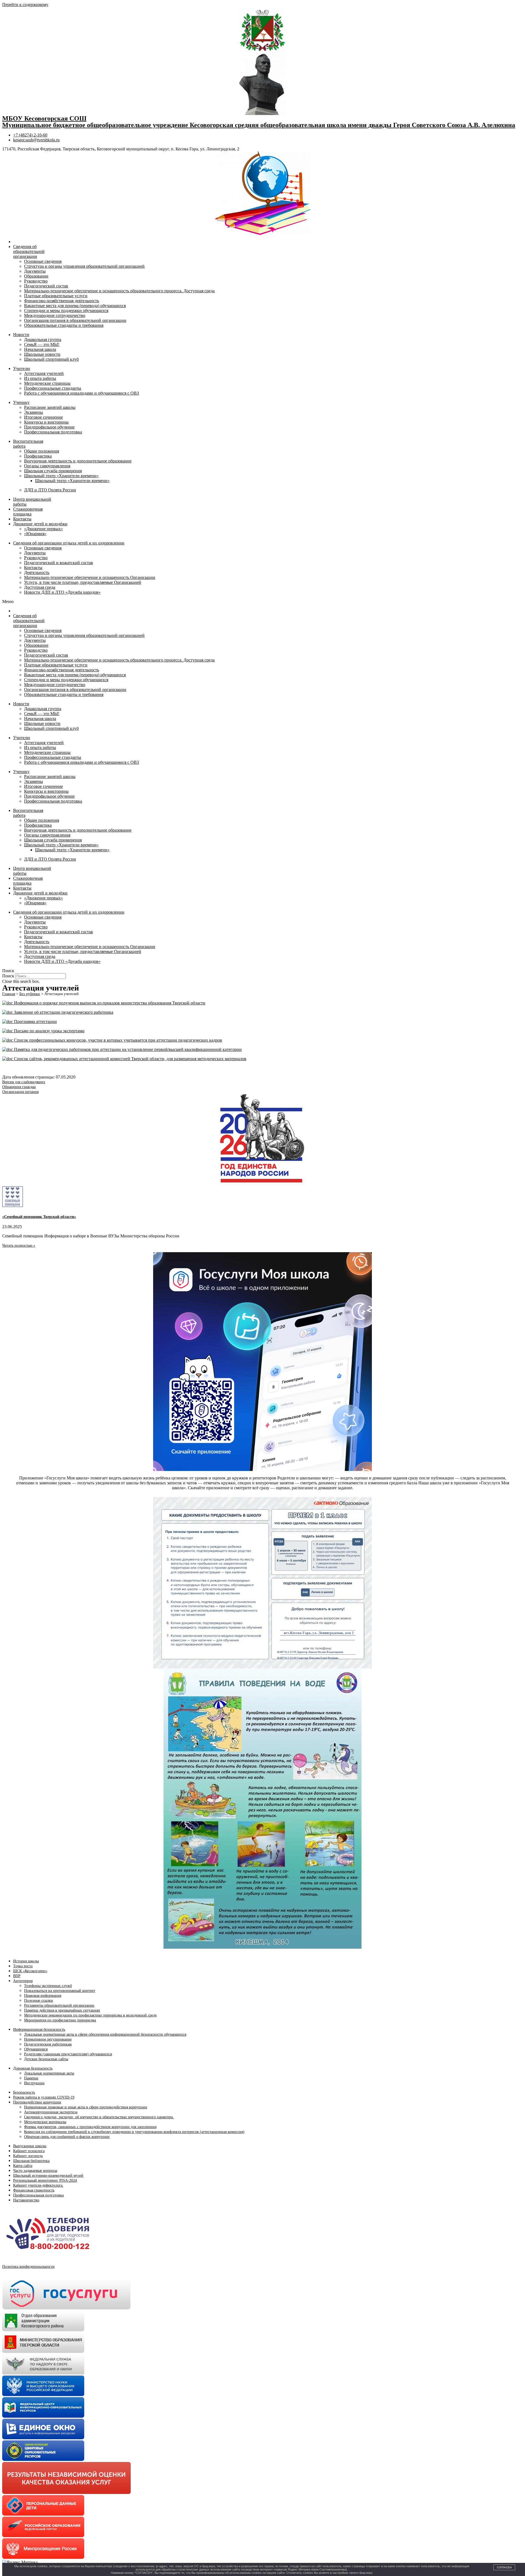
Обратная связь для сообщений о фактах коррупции (67, 2137)
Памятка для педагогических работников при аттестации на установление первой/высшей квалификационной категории (127, 1049)
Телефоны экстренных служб (48, 1986)
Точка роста (23, 1966)
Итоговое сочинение (43, 417)
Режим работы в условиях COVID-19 (44, 2097)
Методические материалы (45, 2122)
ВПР (17, 1976)
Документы (35, 271)
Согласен (504, 2567)
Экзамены (33, 412)
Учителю (22, 368)
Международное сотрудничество (55, 315)
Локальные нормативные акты (49, 2073)
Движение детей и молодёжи (40, 524)
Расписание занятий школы (50, 407)
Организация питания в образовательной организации (75, 320)
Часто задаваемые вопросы (35, 2171)
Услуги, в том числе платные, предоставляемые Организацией (83, 582)
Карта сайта (23, 2166)
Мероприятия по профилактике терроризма (60, 2020)
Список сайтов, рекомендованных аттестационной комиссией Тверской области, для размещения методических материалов (130, 1059)
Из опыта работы (40, 378)
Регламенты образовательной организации (59, 2005)
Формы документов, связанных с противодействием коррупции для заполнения (90, 2127)
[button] (262, 602)
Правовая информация (43, 1996)
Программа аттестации (35, 1022)
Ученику (21, 402)
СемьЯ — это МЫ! (42, 344)
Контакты (22, 519)
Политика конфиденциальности (28, 2267)
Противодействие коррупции (37, 2102)
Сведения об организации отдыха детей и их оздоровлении (69, 543)
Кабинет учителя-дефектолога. (38, 2185)
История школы (26, 1961)
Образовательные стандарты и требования (64, 325)
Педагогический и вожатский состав (59, 563)
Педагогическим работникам (48, 2044)
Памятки (31, 2078)
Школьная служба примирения (53, 471)
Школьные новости (42, 354)
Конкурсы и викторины (46, 422)
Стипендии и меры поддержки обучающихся (66, 311)
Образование (36, 276)
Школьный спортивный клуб (51, 359)
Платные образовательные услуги (56, 296)
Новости (21, 335)
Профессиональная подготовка (53, 432)
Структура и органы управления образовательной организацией (84, 266)
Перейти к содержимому (25, 5)
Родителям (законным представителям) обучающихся (68, 2054)
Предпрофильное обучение (49, 427)
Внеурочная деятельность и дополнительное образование (78, 461)
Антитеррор (23, 1981)
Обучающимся (36, 2049)
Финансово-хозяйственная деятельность (62, 301)
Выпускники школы (30, 2146)
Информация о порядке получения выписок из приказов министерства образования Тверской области (109, 1003)
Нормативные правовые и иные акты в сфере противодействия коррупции (86, 2107)
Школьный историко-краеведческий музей (48, 2176)
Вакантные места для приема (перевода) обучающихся (75, 306)
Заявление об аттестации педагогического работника (63, 1012)
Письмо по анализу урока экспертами (49, 1031)
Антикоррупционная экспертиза (51, 2112)
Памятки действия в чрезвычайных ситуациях (62, 2010)
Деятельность (37, 572)
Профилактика (38, 456)
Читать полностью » (19, 1245)
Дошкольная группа (43, 340)
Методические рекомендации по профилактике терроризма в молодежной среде (90, 2015)
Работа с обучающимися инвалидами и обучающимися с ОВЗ (81, 393)
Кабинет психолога (29, 2151)
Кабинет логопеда (28, 2156)
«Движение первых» (43, 529)
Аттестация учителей (44, 373)
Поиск (8, 976)
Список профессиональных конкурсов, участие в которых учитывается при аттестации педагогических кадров (117, 1040)
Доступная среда (40, 587)
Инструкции (34, 2083)
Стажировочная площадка (28, 512)
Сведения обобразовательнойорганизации (29, 251)
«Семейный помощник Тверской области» (39, 1217)
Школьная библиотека (31, 2161)
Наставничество (26, 2200)
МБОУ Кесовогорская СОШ (44, 118)
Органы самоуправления (47, 466)
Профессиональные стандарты (53, 388)
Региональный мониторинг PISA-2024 (45, 2180)
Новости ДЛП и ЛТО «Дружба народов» (62, 592)
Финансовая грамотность (34, 2190)
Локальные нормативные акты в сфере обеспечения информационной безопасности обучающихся (105, 2034)
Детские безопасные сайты (46, 2059)
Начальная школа (40, 349)
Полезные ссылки (39, 2001)
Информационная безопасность (39, 2029)
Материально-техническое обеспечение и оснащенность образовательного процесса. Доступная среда (119, 291)
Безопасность (24, 2092)
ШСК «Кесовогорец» (30, 1971)
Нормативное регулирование (48, 2039)
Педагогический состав (46, 286)
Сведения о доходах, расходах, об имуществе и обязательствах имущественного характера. (99, 2117)
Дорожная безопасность (33, 2068)
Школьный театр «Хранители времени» (61, 476)
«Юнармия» (35, 534)
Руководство (36, 281)
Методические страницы (47, 383)
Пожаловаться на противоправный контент (60, 1991)
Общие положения (42, 451)
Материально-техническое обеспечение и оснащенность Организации (90, 577)
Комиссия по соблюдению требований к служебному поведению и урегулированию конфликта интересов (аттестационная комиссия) (134, 2132)
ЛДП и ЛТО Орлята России (50, 490)
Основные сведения (43, 261)
